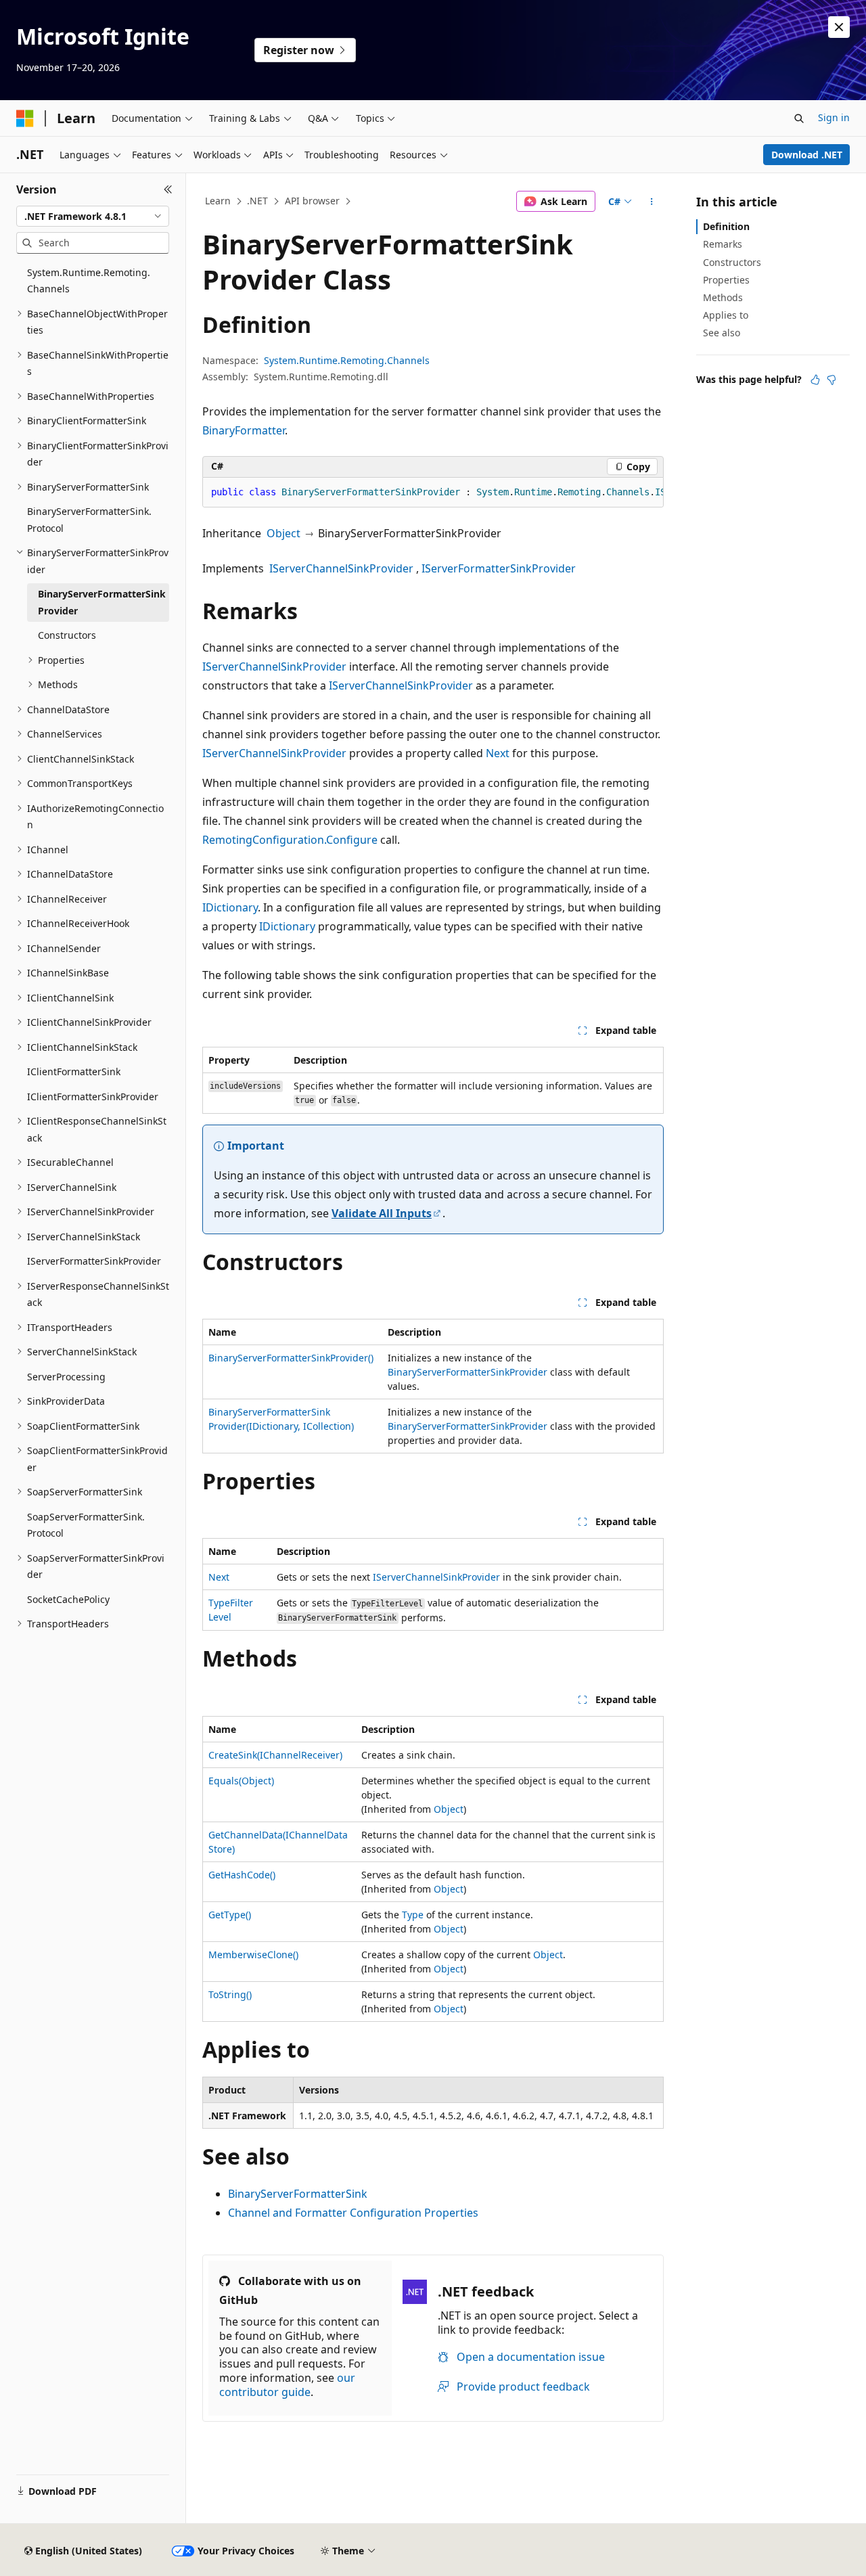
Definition (726, 226)
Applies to (726, 315)
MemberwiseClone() (253, 1954)
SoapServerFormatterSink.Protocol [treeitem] (86, 1525)
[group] (433, 493)
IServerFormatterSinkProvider (499, 568)
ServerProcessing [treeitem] (66, 1377)
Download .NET (807, 155)
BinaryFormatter (244, 430)
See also (722, 333)
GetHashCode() (242, 1875)
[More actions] (652, 202)
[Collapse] (168, 189)
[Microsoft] (25, 118)
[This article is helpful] (815, 380)
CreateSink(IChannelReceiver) (275, 1755)
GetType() (230, 1915)
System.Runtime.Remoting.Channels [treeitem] (89, 281)
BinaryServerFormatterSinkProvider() (291, 1358)
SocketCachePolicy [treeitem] (68, 1599)
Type (413, 1915)
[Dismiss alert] (839, 27)
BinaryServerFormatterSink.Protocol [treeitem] (89, 520)
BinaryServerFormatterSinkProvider (468, 1372)
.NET (257, 201)
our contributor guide (287, 2385)
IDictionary (230, 907)
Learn (218, 201)
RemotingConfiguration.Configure (290, 840)
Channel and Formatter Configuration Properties (353, 2213)
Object (283, 533)
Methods (723, 297)
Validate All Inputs (382, 1213)
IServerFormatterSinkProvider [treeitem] (94, 1261)
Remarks (723, 244)
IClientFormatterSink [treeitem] (74, 1071)
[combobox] (93, 217)
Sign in (834, 117)
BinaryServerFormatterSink (298, 2194)
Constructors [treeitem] (67, 635)
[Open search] (799, 118)
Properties (726, 280)
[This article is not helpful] (831, 380)
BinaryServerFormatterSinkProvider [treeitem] (102, 602)
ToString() (230, 1994)
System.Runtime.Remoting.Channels (347, 360)
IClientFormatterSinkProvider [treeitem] (93, 1097)
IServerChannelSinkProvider (341, 568)
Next (498, 753)
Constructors (732, 262)
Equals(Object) (241, 1781)
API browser (312, 201)
